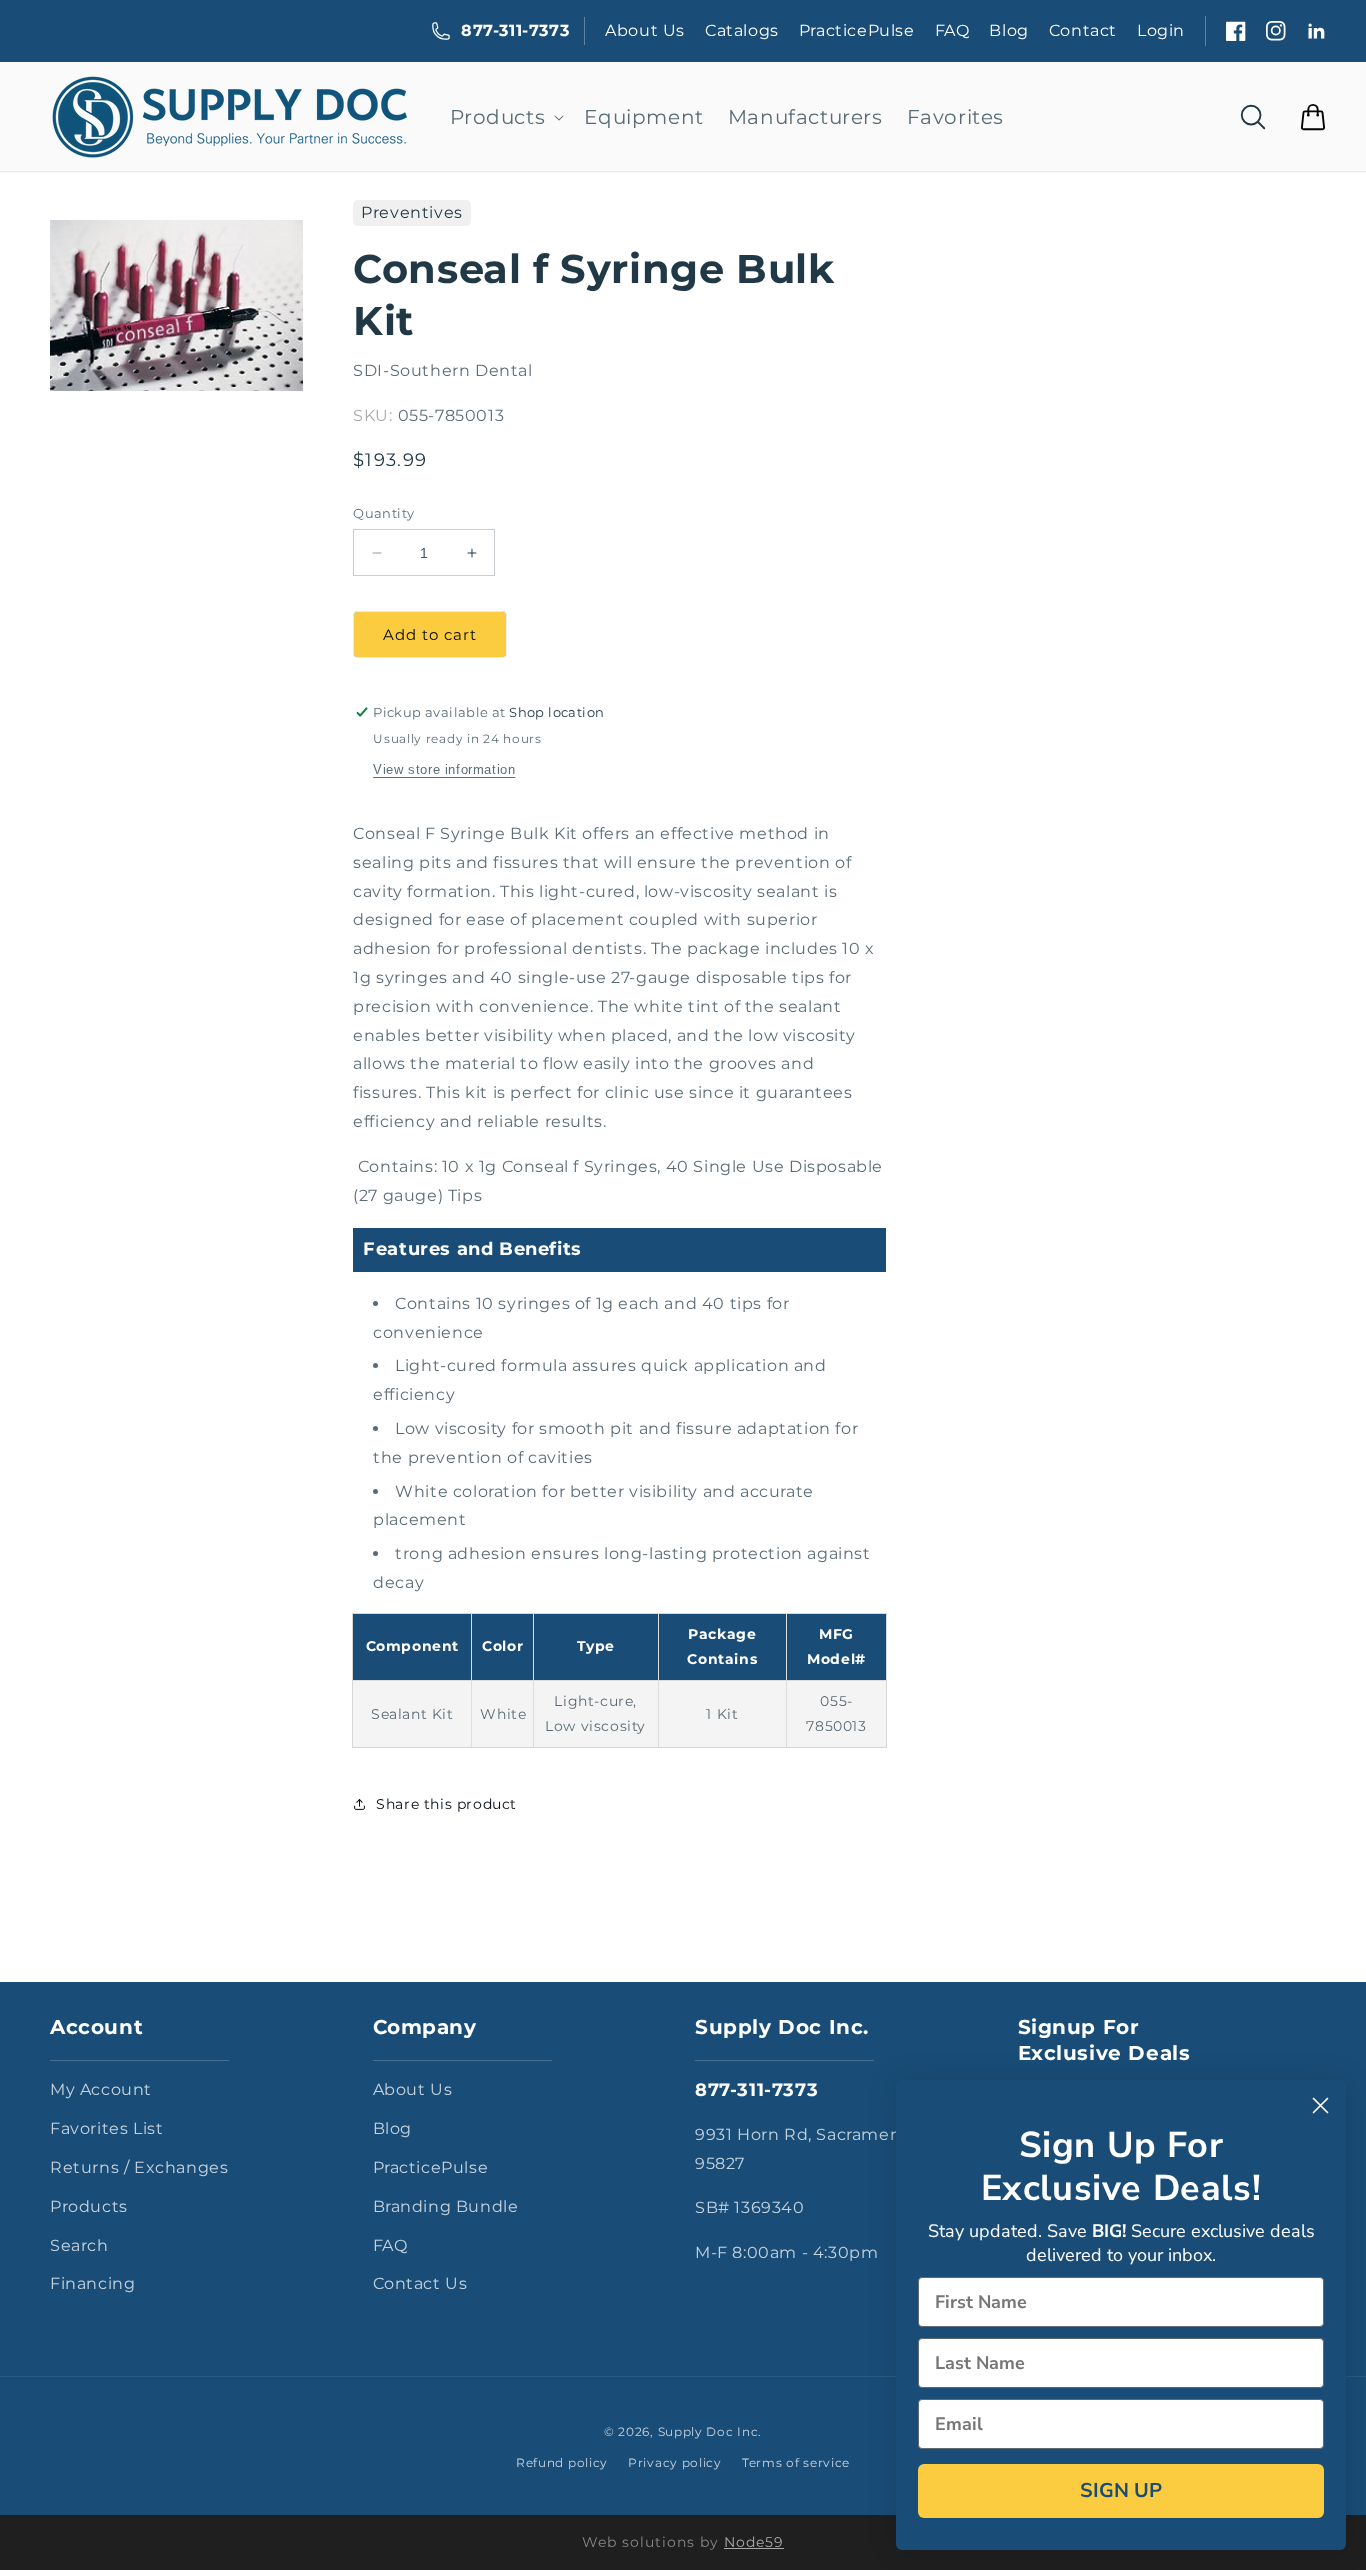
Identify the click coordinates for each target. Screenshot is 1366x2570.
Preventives (412, 212)
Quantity (383, 513)
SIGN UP (1121, 2490)
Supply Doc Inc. (710, 2431)
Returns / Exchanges (139, 2167)
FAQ (952, 30)
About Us (645, 30)
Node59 (754, 2542)
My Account (101, 2089)
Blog (1008, 30)
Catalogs (742, 30)
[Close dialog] (1320, 2105)
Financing (92, 2283)
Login (1161, 30)
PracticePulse (857, 30)
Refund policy (562, 2462)
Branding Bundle (446, 2206)
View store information (444, 769)
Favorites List (106, 2128)
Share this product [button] (446, 1804)
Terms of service (796, 2462)
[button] (505, 117)
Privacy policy (675, 2462)
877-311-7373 (515, 30)
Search (79, 2245)
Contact (1083, 30)
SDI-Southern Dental (442, 370)
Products (89, 2206)
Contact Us (420, 2283)
